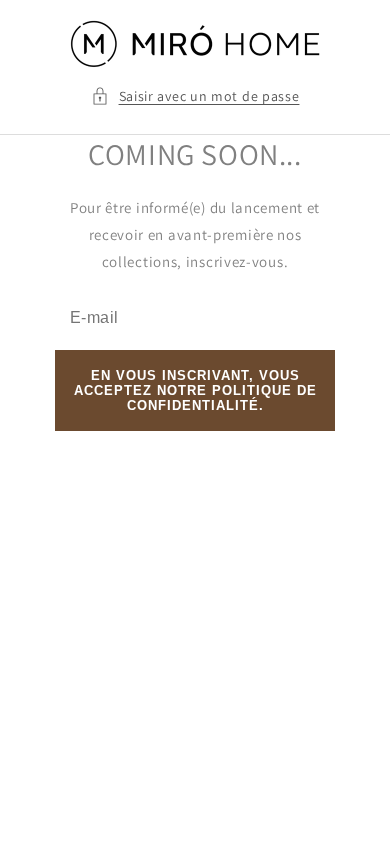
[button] (195, 96)
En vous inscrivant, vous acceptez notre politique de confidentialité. (195, 390)
